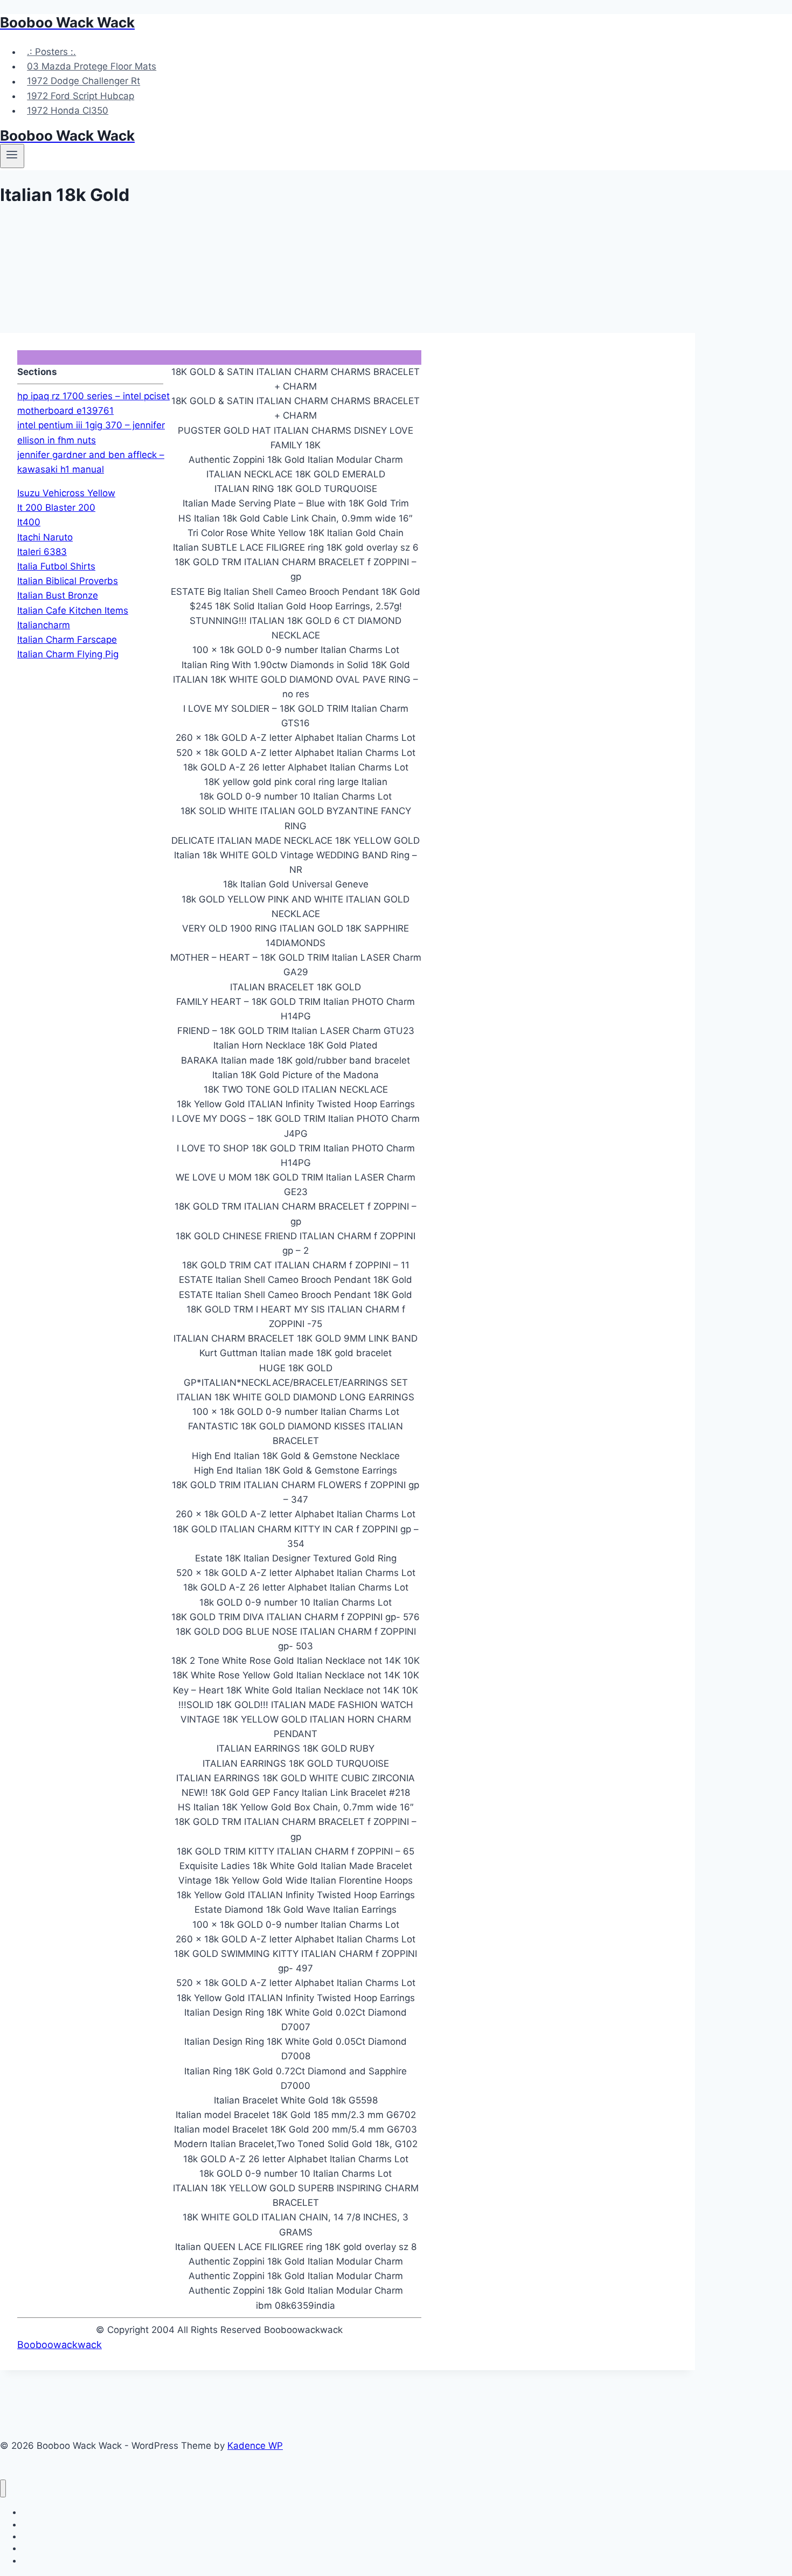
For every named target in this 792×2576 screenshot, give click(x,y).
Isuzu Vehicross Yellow (66, 493)
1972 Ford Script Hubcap (81, 96)
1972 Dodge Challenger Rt (84, 81)
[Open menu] (12, 156)
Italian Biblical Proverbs (68, 581)
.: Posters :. (51, 52)
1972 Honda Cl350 (68, 110)
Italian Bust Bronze (58, 595)
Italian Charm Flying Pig (68, 654)
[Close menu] (3, 2488)
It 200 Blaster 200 (56, 508)
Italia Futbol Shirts (56, 566)
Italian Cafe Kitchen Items (73, 610)
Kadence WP (255, 2446)
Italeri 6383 (42, 552)
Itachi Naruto (45, 537)
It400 (29, 522)
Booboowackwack (60, 2345)
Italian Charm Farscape (67, 640)
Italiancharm (44, 625)
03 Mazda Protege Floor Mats (92, 66)
